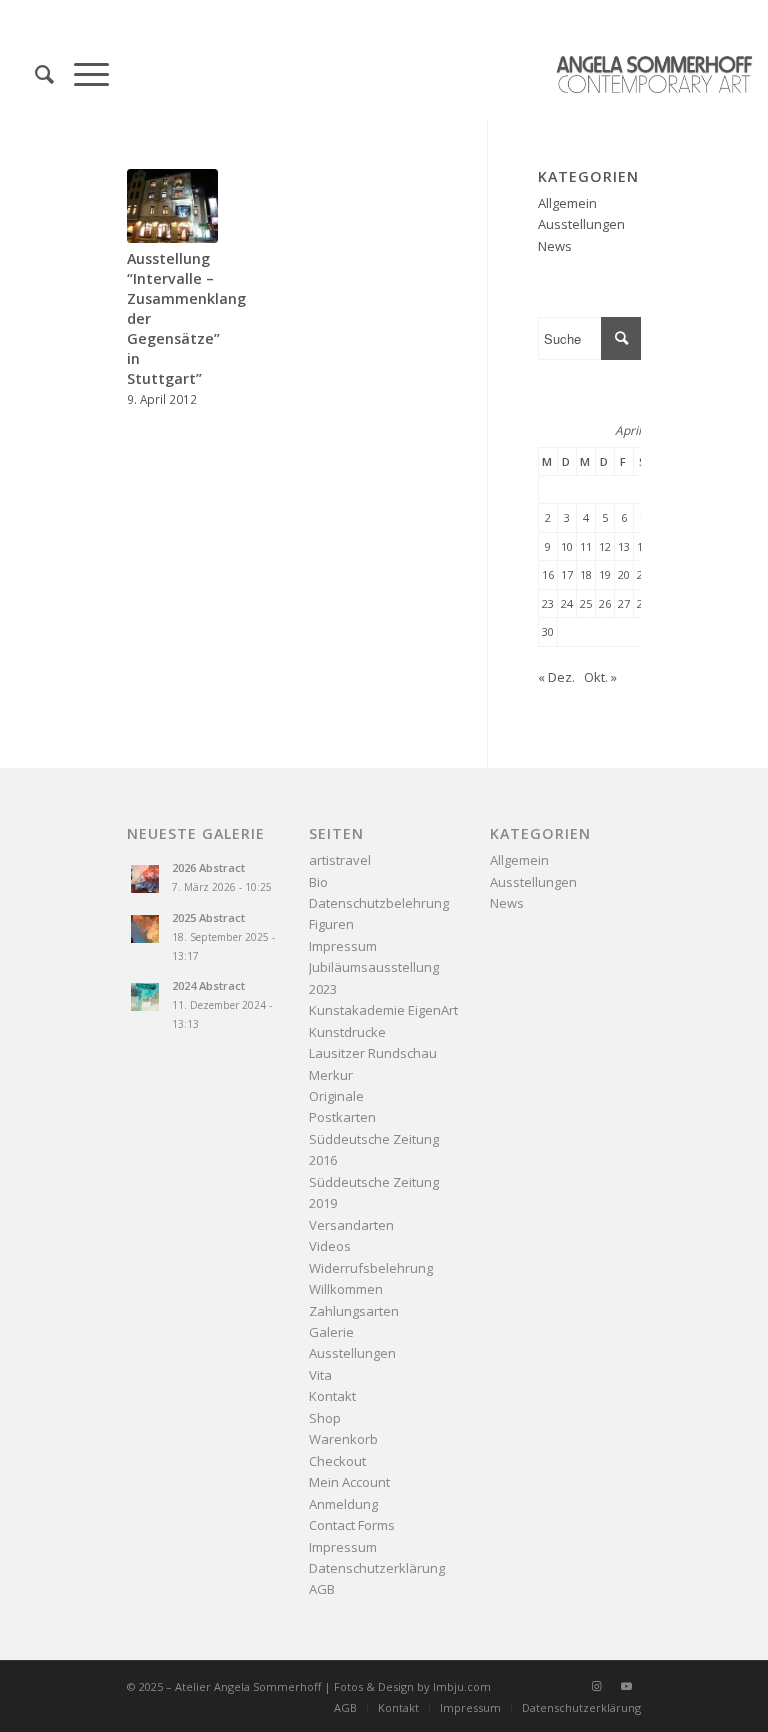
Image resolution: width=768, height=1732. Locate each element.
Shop (325, 1418)
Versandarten (351, 1225)
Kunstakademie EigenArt (383, 1010)
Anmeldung (343, 1504)
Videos (330, 1246)
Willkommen (346, 1289)
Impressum (343, 946)
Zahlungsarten (354, 1311)
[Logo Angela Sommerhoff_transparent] (654, 74)
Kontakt (332, 1396)
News (555, 246)
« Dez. (556, 677)
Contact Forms (352, 1525)
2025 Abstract (208, 917)
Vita (320, 1375)
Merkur (331, 1075)
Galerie (331, 1332)
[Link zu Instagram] (596, 1686)
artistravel (340, 860)
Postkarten (342, 1117)
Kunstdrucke (347, 1032)
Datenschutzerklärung (377, 1568)
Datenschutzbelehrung (379, 903)
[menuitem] (34, 74)
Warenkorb (343, 1439)
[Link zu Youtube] (626, 1686)
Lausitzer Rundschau (373, 1053)
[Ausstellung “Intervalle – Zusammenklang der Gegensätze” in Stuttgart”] (172, 206)
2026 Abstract (208, 867)
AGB (322, 1589)
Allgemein (567, 203)
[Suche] (34, 74)
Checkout (337, 1461)
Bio (318, 882)
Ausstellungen (581, 224)
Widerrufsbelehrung (371, 1268)
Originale (336, 1096)
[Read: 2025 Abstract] (145, 929)
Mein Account (349, 1482)
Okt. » (600, 677)
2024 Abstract (208, 985)
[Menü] (81, 74)
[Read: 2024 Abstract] (145, 997)
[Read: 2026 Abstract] (145, 879)
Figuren (331, 924)
